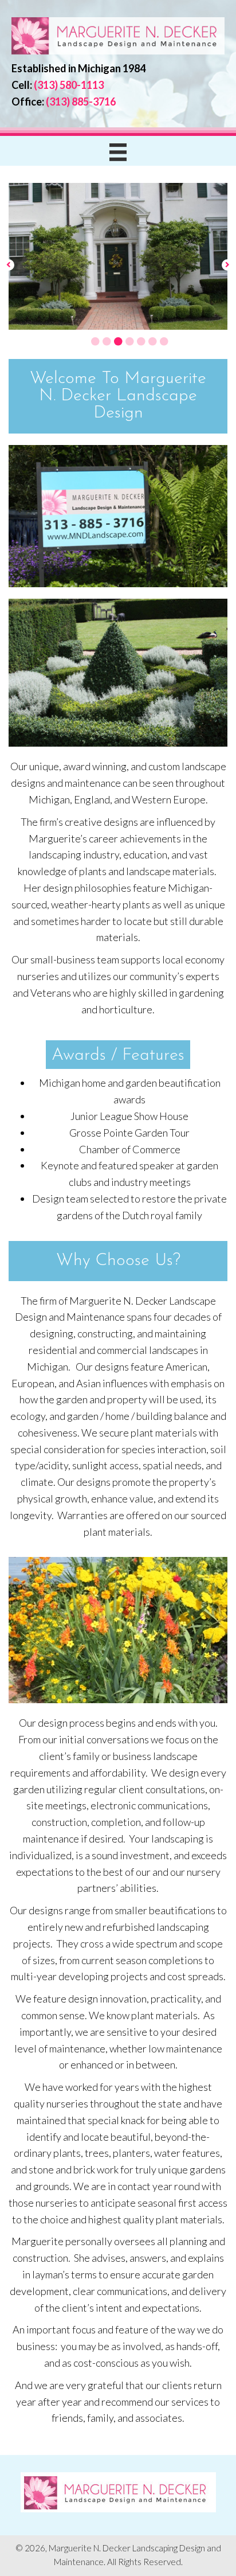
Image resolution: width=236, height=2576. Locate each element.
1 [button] (95, 341)
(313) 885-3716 (81, 102)
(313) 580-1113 (69, 85)
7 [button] (164, 341)
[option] (118, 256)
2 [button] (107, 341)
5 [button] (141, 341)
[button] (9, 264)
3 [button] (118, 341)
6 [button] (152, 341)
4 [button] (129, 341)
